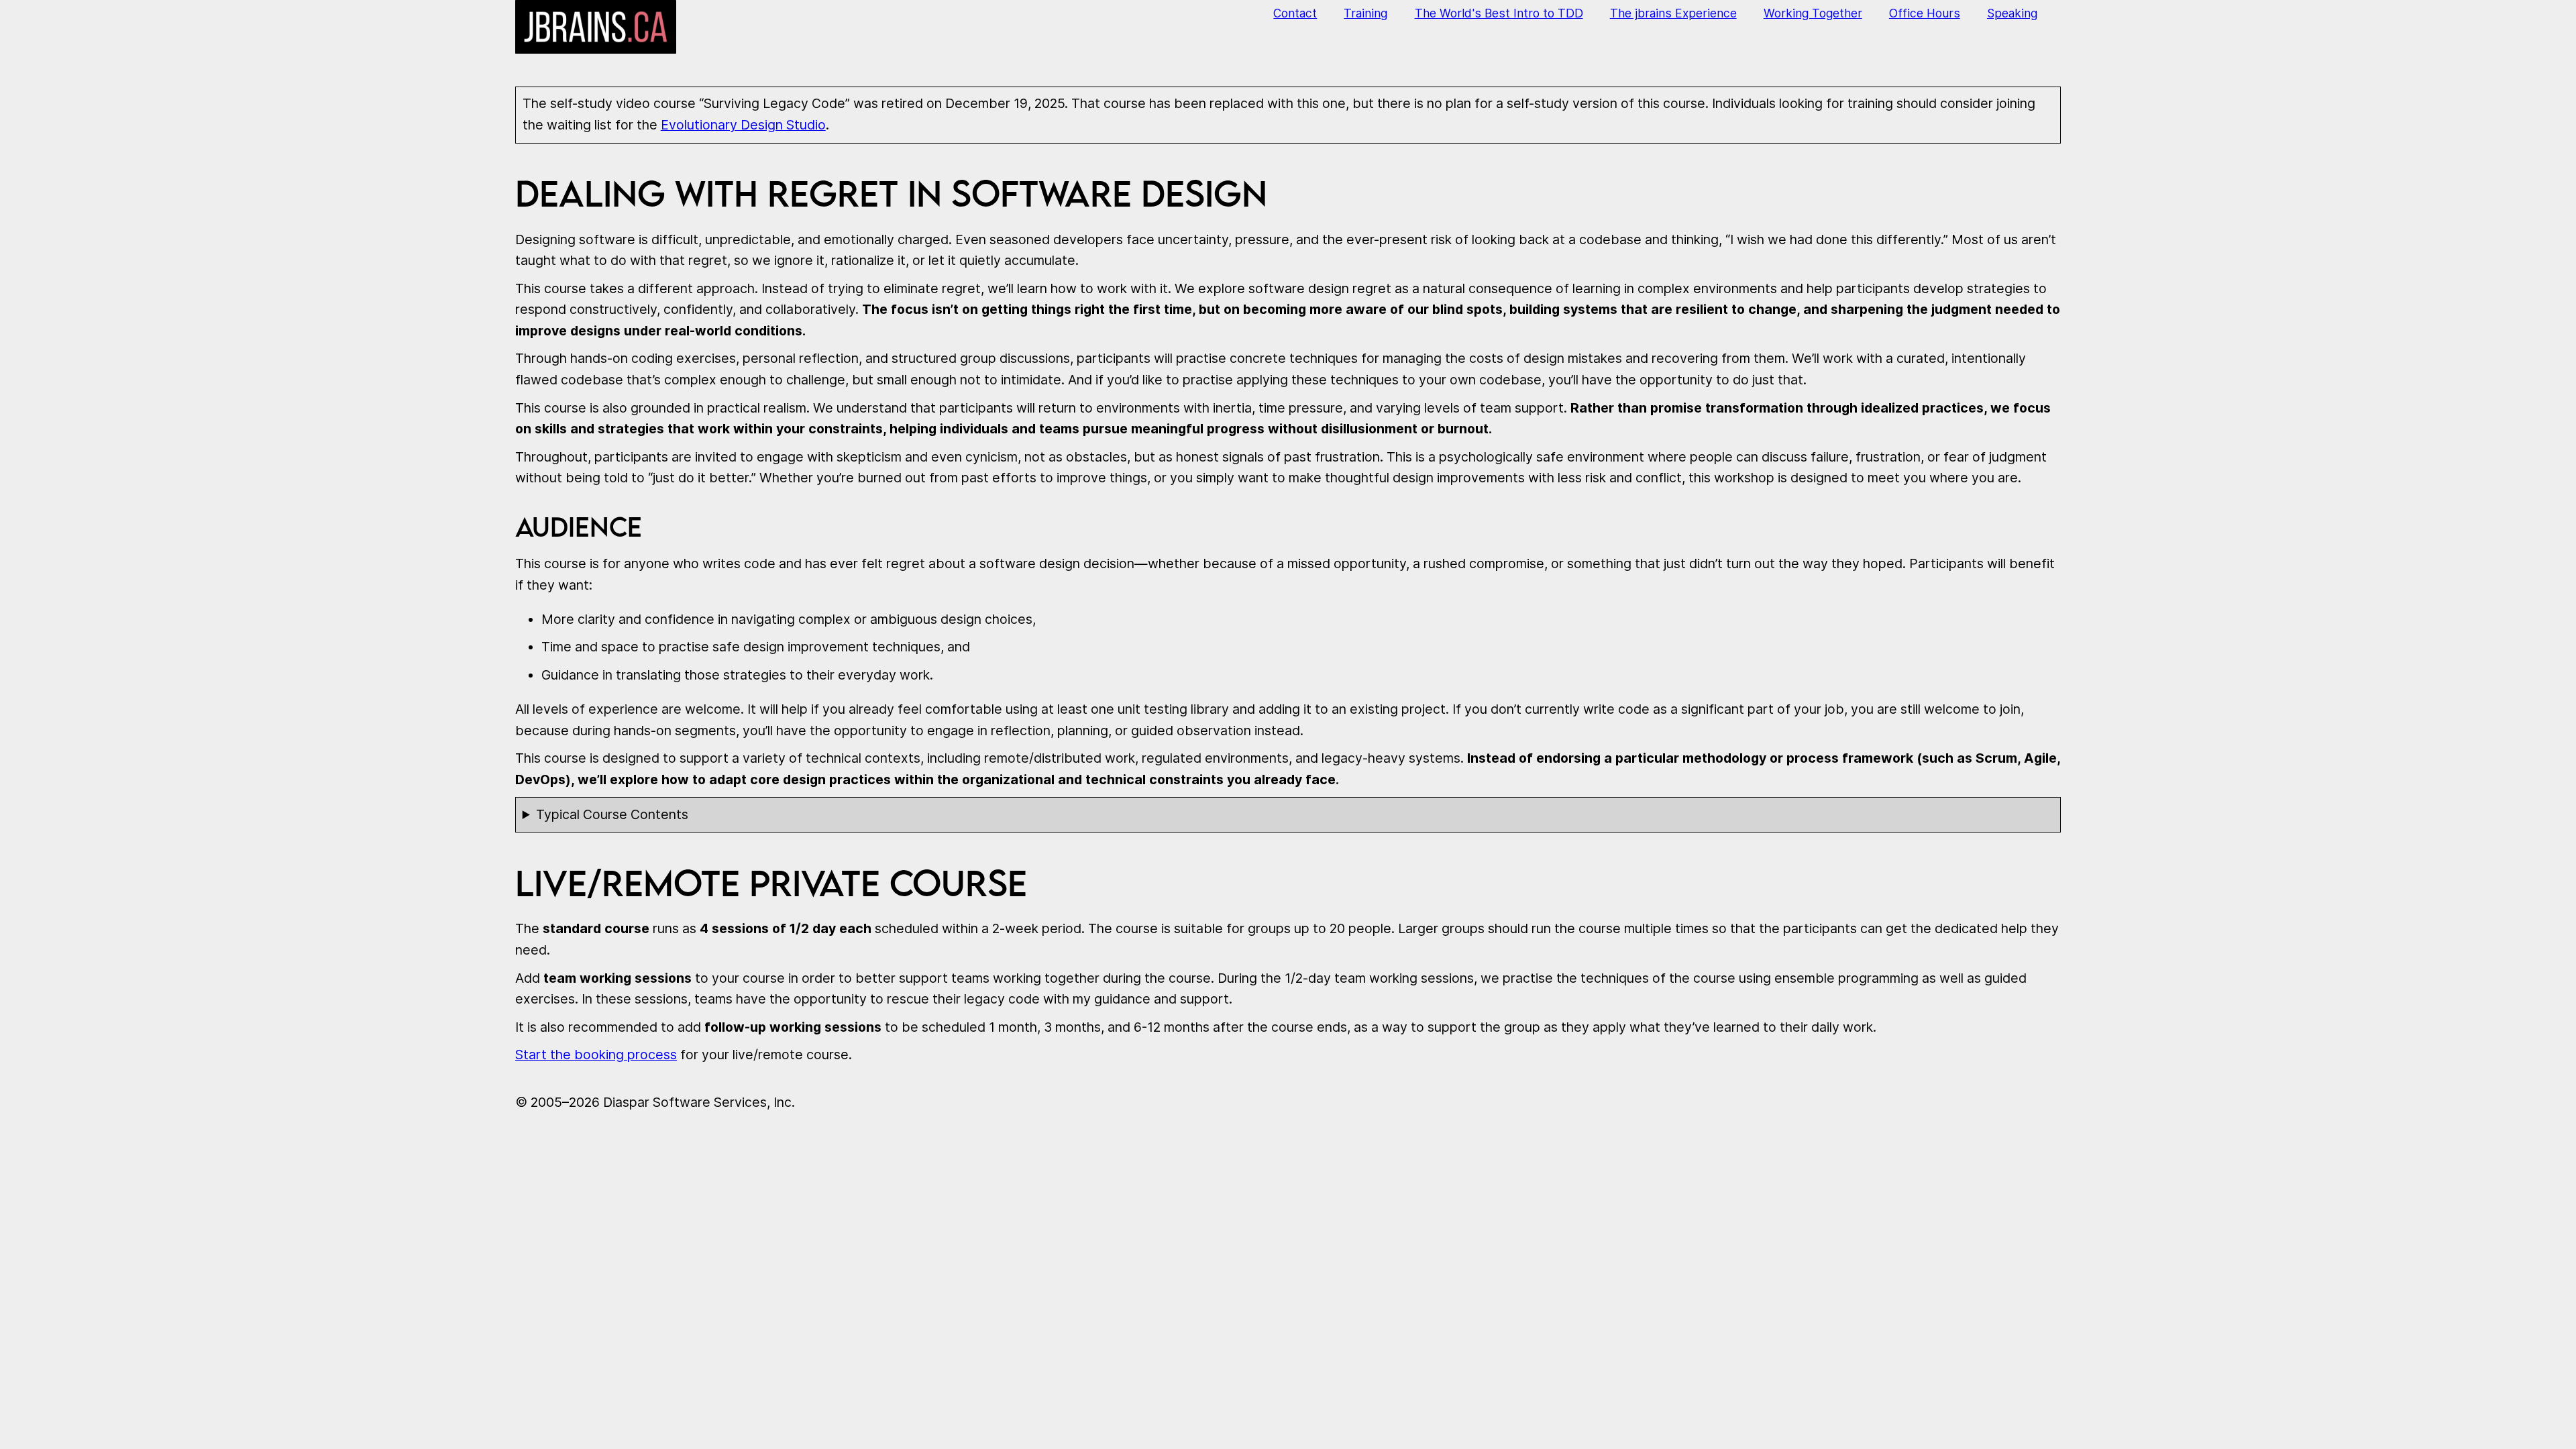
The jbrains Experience (1673, 13)
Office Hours (1925, 13)
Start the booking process (596, 1055)
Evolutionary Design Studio (743, 125)
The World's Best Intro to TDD (1499, 13)
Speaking (2012, 13)
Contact (1295, 13)
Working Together (1813, 13)
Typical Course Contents (612, 814)
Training (1365, 13)
